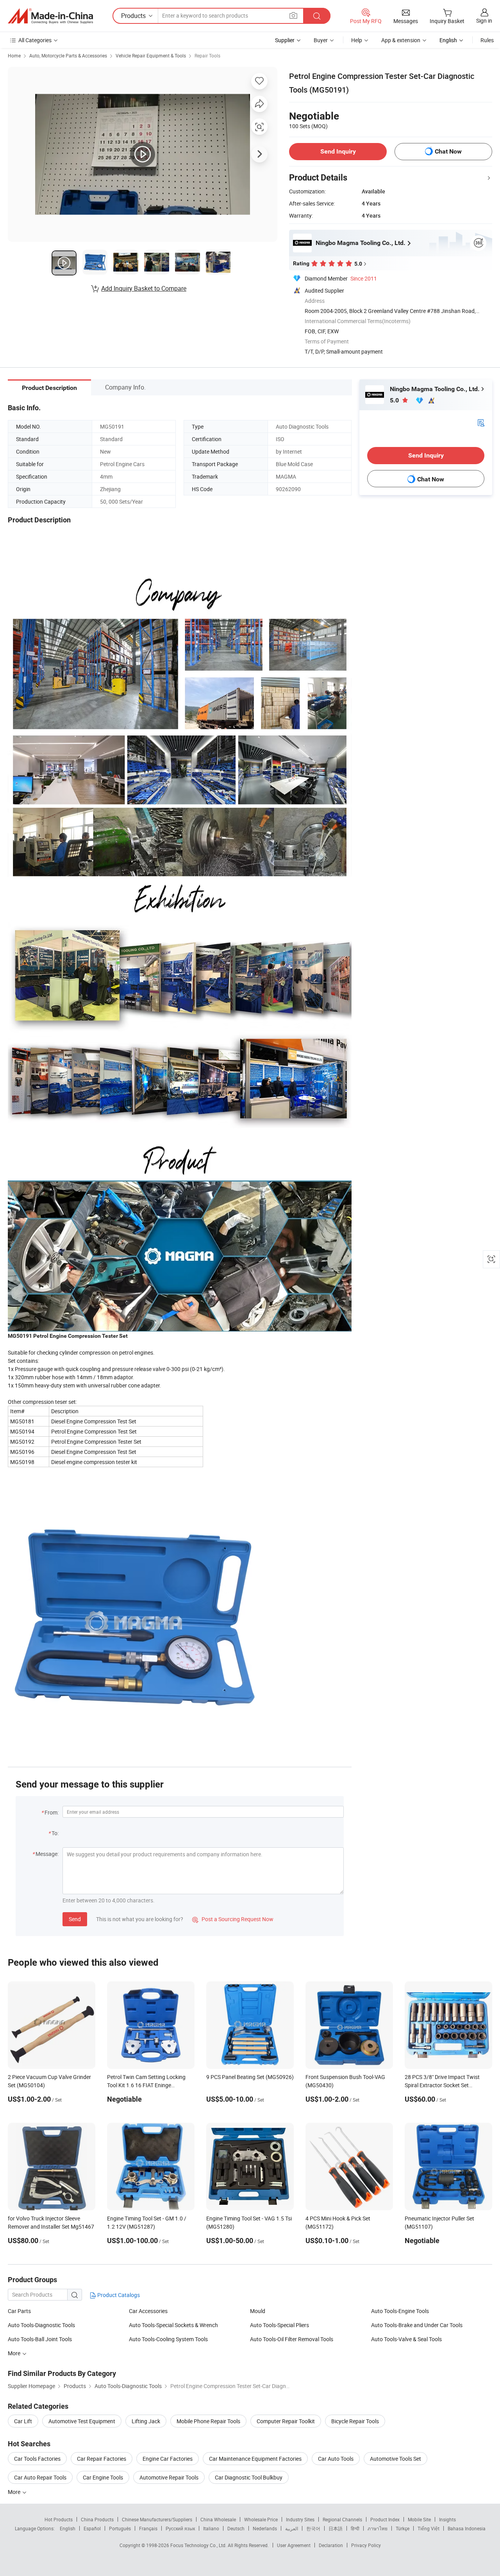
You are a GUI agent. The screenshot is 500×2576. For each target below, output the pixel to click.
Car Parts (19, 2311)
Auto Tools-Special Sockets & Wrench (173, 2325)
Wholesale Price (261, 2519)
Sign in (484, 21)
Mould (258, 2311)
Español (92, 2528)
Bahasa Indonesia (467, 2528)
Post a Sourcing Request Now (233, 1919)
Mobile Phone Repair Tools (208, 2421)
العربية (292, 2528)
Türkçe (403, 2528)
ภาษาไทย (378, 2528)
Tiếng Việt (429, 2528)
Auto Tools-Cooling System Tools (168, 2339)
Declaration (331, 2545)
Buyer (321, 40)
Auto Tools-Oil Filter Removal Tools (292, 2339)
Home (14, 55)
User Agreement (294, 2545)
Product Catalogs (118, 2295)
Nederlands (265, 2528)
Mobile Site (419, 2519)
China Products (97, 2519)
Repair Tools (207, 55)
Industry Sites (300, 2519)
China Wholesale (218, 2519)
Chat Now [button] (448, 151)
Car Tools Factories (37, 2459)
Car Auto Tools (336, 2459)
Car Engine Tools (103, 2477)
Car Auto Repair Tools (40, 2477)
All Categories (35, 40)
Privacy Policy (366, 2545)
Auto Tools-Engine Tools (400, 2311)
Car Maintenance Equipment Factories (255, 2459)
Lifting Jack (146, 2421)
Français (148, 2528)
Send (75, 1919)
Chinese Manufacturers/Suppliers (157, 2519)
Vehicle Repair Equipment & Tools (151, 55)
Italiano (211, 2528)
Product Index (385, 2519)
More (15, 2492)
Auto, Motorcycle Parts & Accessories (68, 55)
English (68, 2528)
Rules (487, 40)
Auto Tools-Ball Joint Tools (40, 2339)
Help (357, 40)
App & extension (401, 40)
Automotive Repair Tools (169, 2477)
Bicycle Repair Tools (355, 2421)
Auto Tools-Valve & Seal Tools (406, 2339)
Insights (447, 2519)
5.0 (395, 400)
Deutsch (236, 2528)
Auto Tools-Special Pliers (279, 2325)
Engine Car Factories (168, 2459)
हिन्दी (355, 2528)
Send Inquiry (338, 151)
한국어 (313, 2528)
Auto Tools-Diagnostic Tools (41, 2325)
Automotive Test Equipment (82, 2421)
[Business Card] (481, 422)
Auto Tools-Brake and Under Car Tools (417, 2325)
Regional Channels (342, 2519)
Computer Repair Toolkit (286, 2421)
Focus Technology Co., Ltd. (199, 2545)
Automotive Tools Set (396, 2459)
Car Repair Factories (102, 2459)
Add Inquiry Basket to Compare (144, 288)
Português (120, 2528)
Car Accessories (148, 2311)
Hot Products (59, 2519)
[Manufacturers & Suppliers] (50, 16)
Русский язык (180, 2528)
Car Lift (23, 2421)
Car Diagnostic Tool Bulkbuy (249, 2477)
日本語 (336, 2528)
